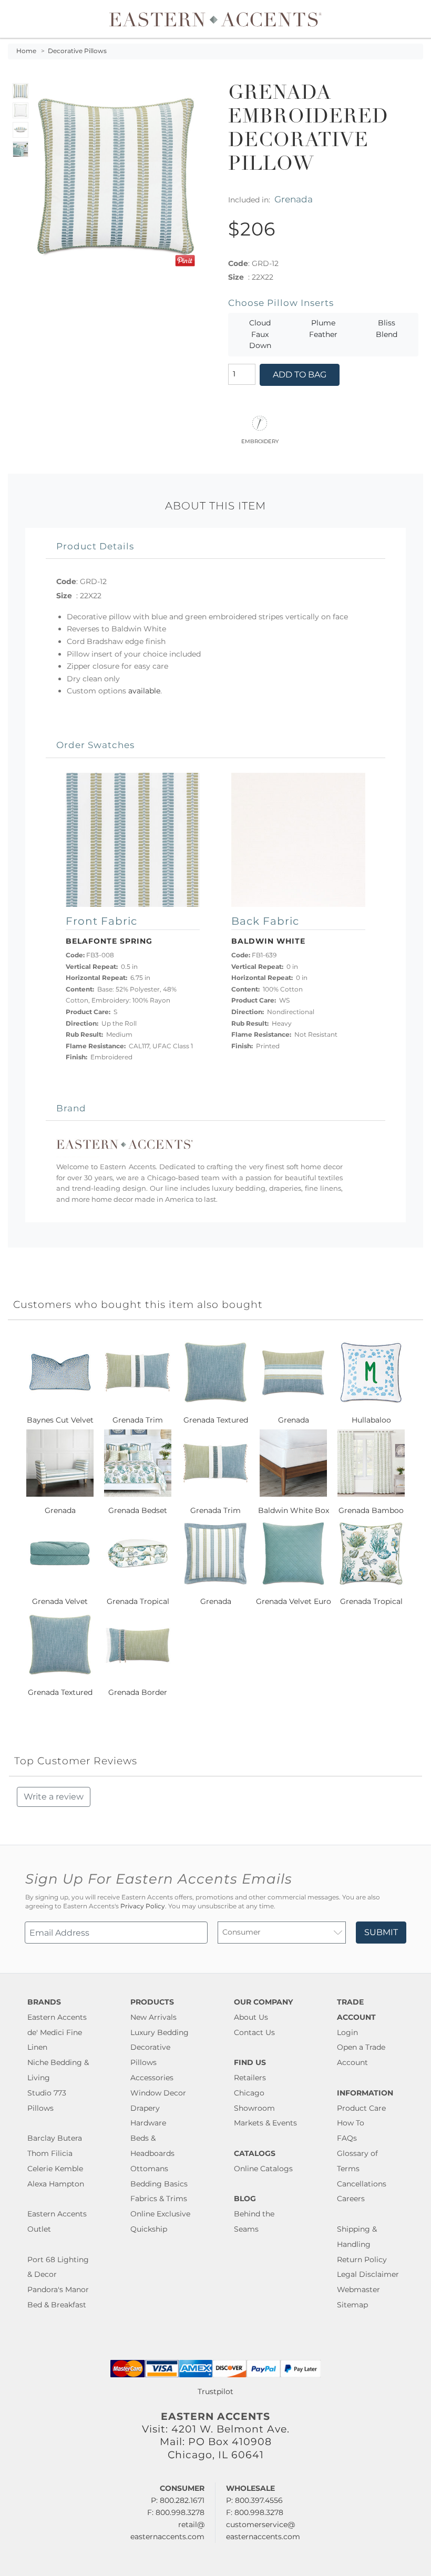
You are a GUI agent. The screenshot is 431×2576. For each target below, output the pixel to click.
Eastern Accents (57, 2017)
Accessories (152, 2078)
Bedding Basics (159, 2184)
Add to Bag (300, 375)
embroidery (260, 441)
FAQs (347, 2138)
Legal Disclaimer (368, 2274)
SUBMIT (381, 1932)
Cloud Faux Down (260, 334)
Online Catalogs (263, 2169)
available (144, 691)
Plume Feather (323, 329)
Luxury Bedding (160, 2032)
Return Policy (362, 2260)
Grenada (294, 199)
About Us (251, 2017)
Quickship (149, 2229)
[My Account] (407, 19)
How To (351, 2123)
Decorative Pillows (77, 51)
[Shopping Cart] (416, 19)
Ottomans (149, 2169)
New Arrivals (153, 2017)
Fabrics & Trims (159, 2199)
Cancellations (362, 2184)
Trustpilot (215, 2391)
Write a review (54, 1797)
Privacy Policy (143, 1906)
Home (26, 51)
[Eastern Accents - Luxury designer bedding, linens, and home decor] (216, 19)
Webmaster (358, 2289)
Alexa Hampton (56, 2184)
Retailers (250, 2078)
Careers (351, 2199)
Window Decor (158, 2093)
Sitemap (352, 2305)
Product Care (361, 2108)
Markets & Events (265, 2123)
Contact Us (254, 2032)
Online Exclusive (160, 2214)
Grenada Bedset (138, 1510)
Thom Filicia (50, 2153)
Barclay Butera (55, 2138)
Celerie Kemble (55, 2169)
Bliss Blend (387, 329)
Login (347, 2032)
